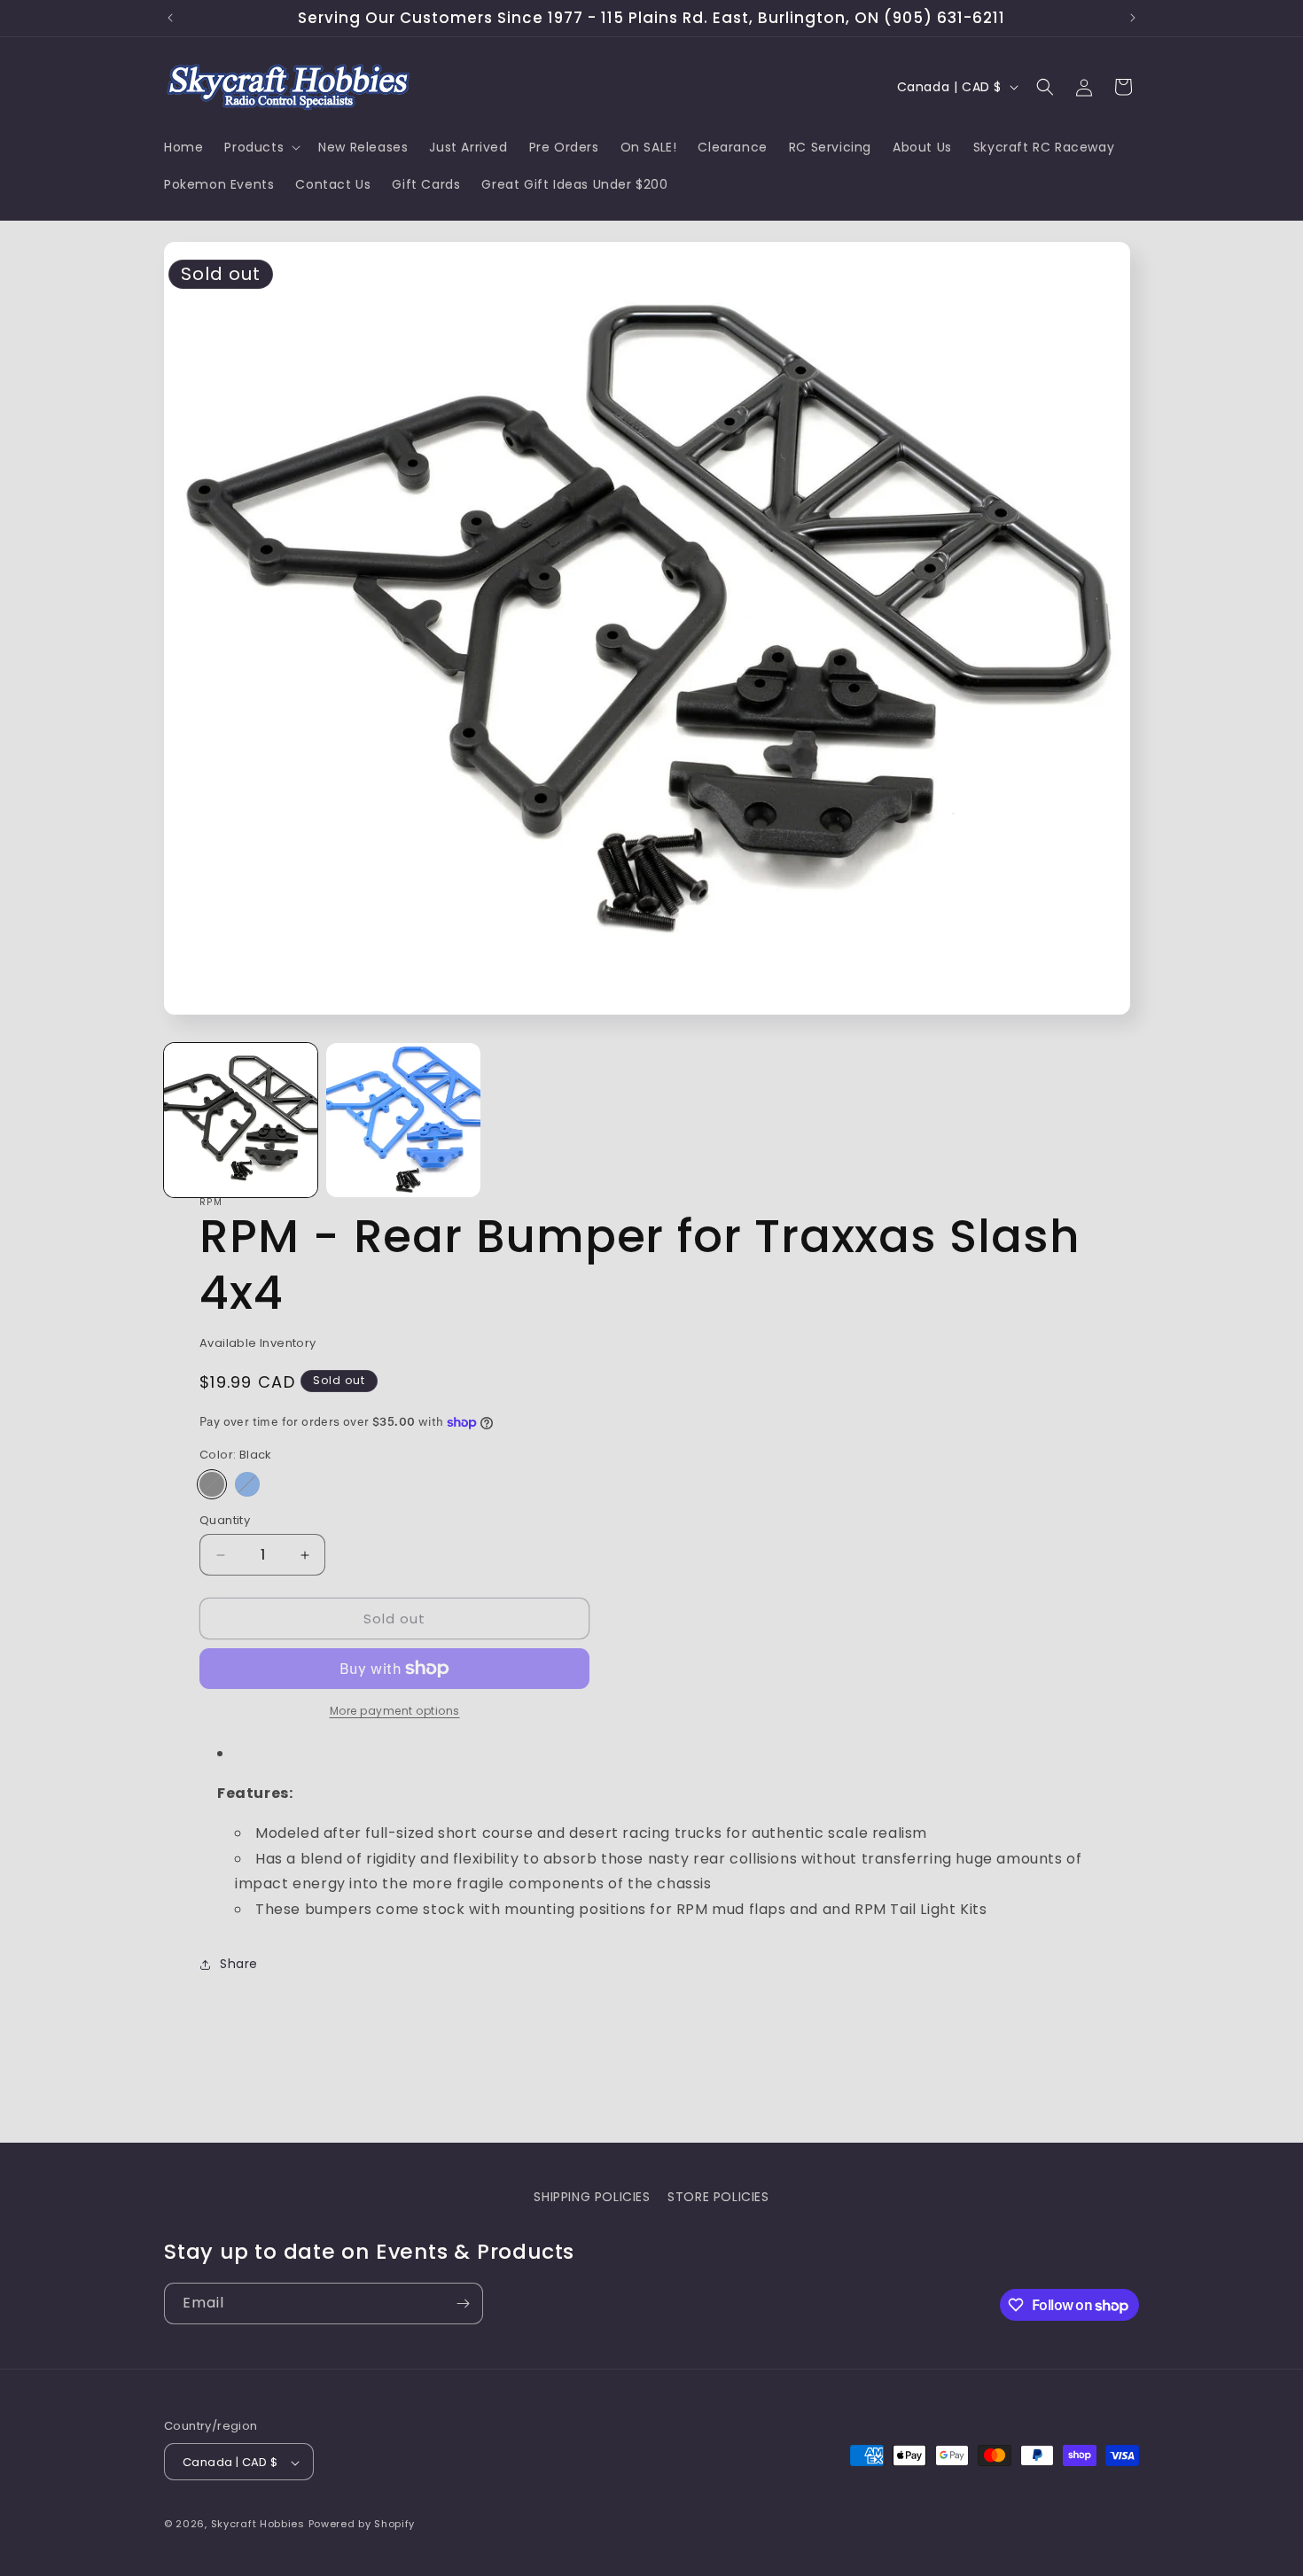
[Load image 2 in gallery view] (403, 1120)
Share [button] (239, 1964)
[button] (261, 147)
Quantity (225, 1520)
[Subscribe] (463, 2304)
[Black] (212, 1484)
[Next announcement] (1133, 18)
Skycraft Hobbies (260, 2525)
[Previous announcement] (170, 18)
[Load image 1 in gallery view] (241, 1120)
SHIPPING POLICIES (592, 2197)
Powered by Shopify (362, 2525)
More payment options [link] (395, 1711)
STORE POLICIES (718, 2197)
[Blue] (247, 1484)
